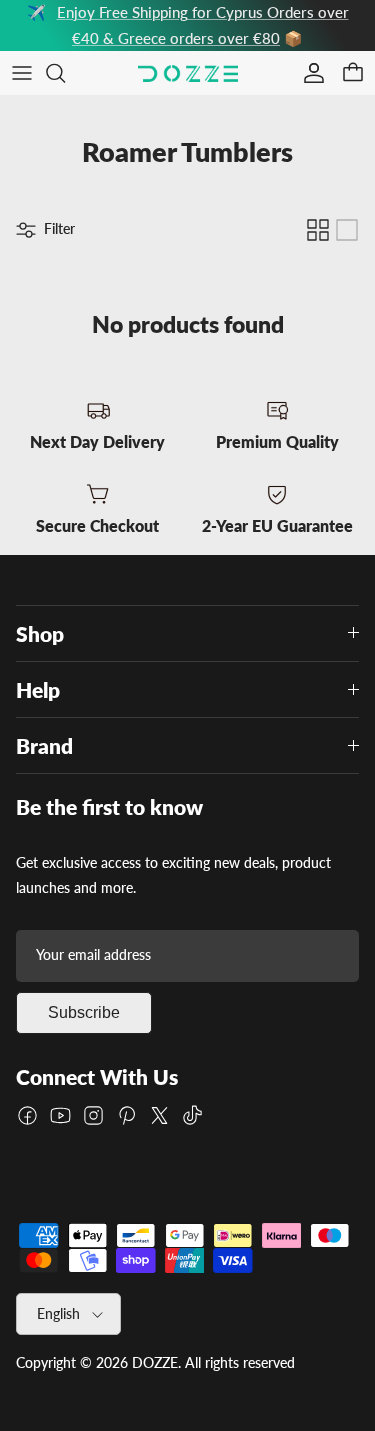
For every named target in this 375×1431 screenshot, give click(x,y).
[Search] (66, 73)
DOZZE (155, 1362)
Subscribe (84, 1012)
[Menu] (22, 73)
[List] (347, 230)
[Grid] (318, 230)
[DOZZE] (188, 73)
